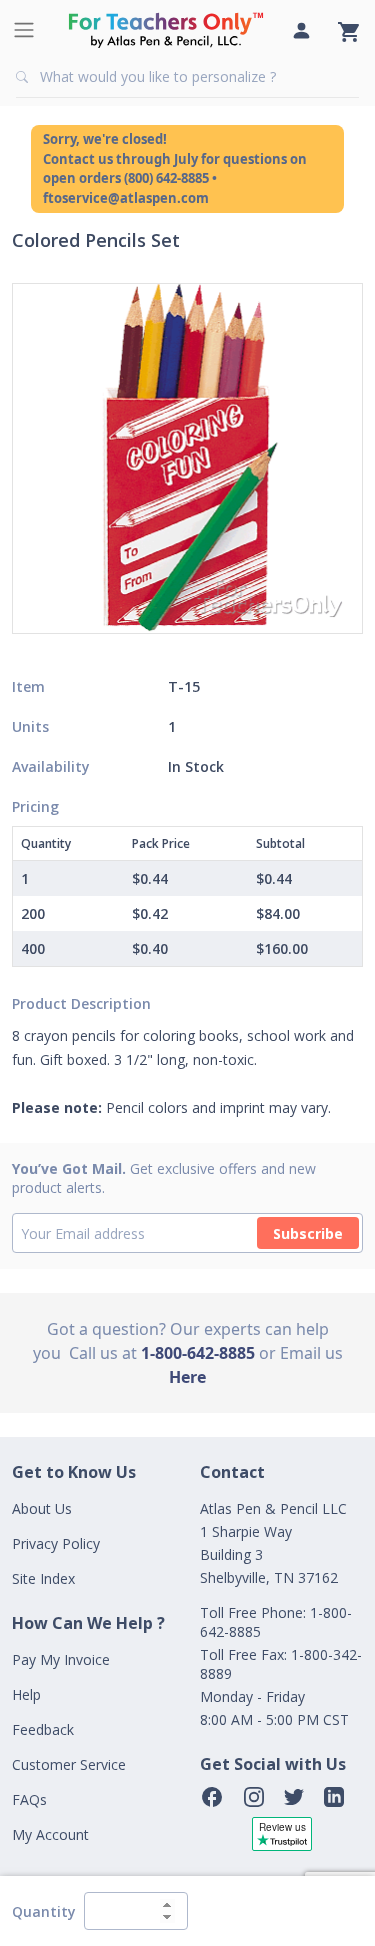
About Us (42, 1508)
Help (26, 1694)
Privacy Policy (56, 1543)
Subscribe (308, 1233)
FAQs (29, 1799)
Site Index (43, 1578)
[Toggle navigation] (24, 30)
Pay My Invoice (61, 1659)
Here (187, 1377)
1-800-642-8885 (198, 1353)
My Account (50, 1834)
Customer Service (69, 1764)
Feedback (43, 1729)
